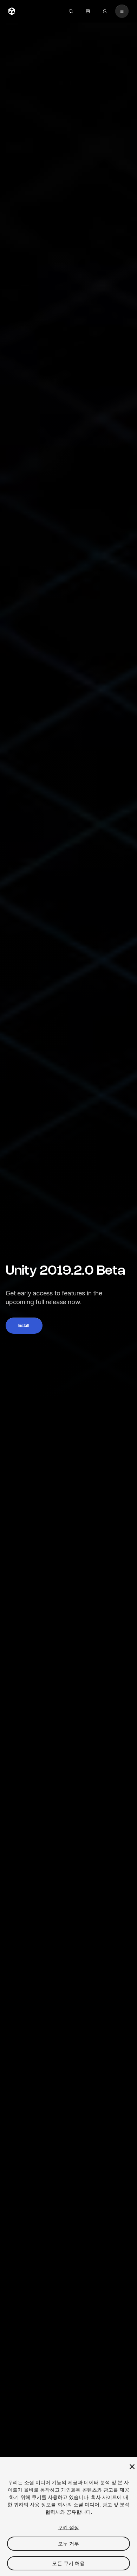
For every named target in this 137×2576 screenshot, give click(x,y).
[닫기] (132, 2467)
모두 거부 (69, 2543)
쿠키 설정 (69, 2527)
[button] (24, 1326)
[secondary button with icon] (122, 11)
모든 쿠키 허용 (68, 2563)
